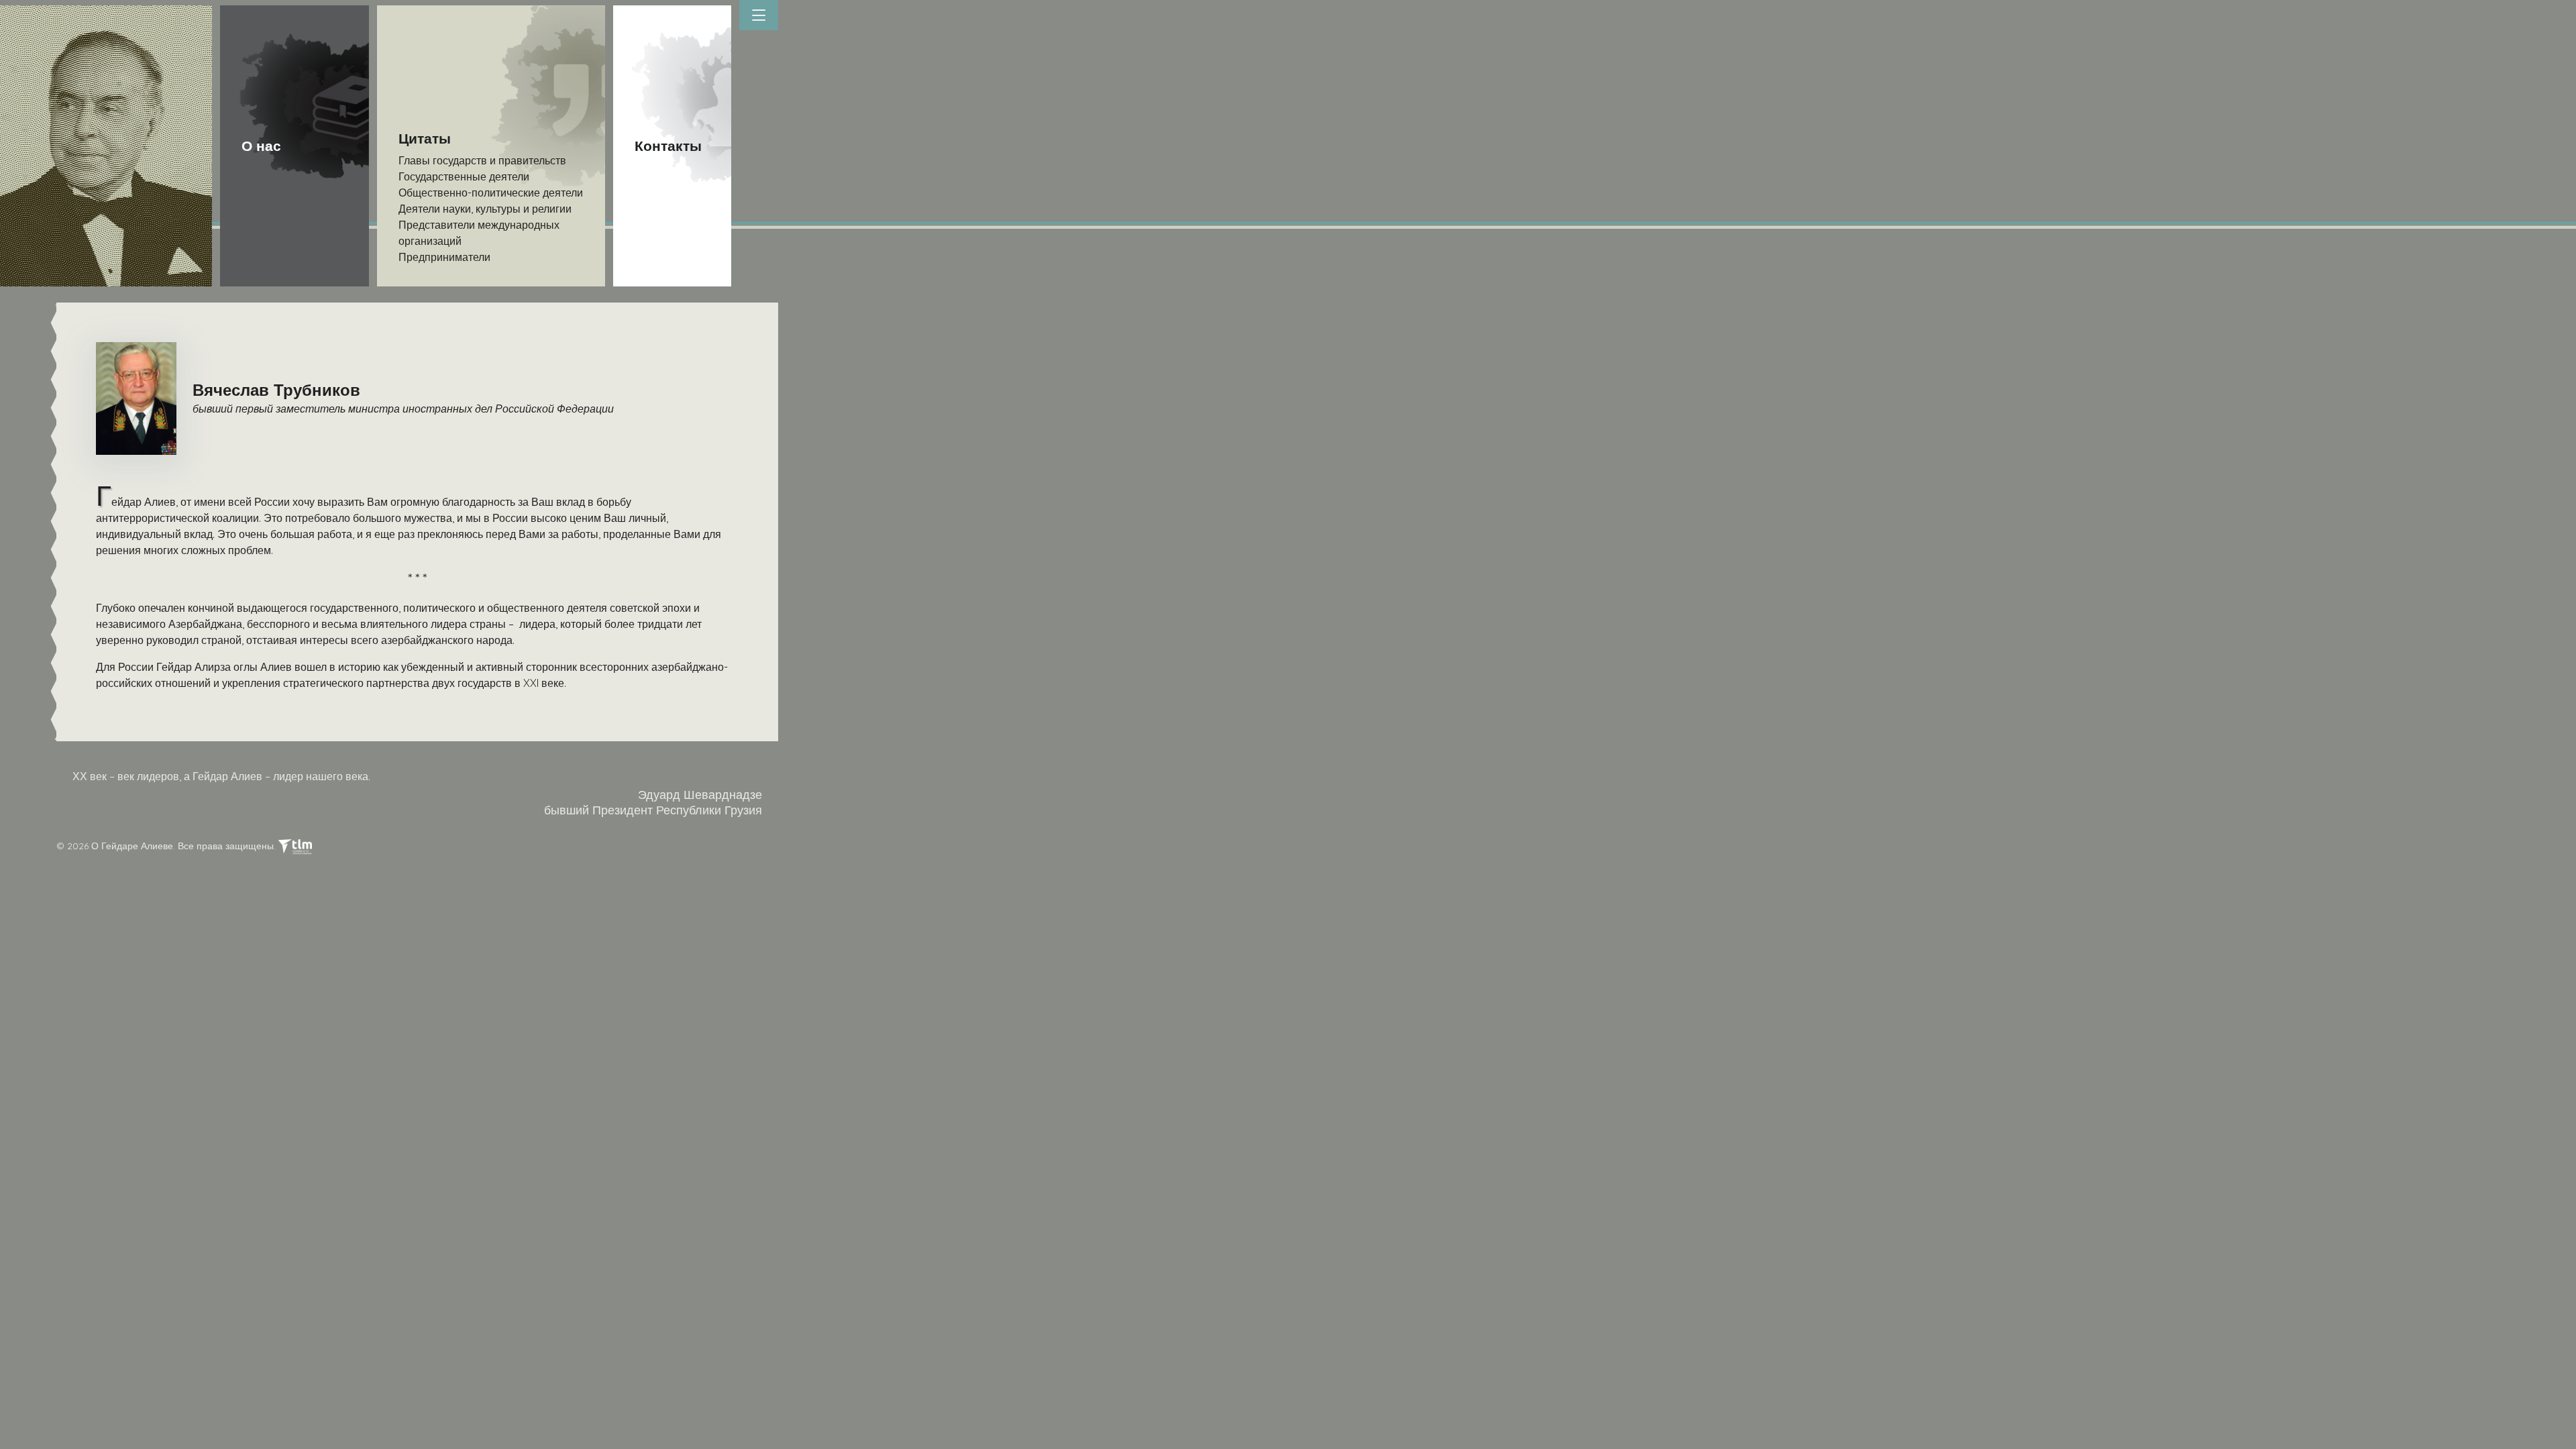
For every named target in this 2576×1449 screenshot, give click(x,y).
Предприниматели (444, 257)
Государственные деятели (464, 176)
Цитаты (425, 138)
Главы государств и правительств (482, 160)
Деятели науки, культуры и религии (485, 209)
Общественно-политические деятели (491, 193)
